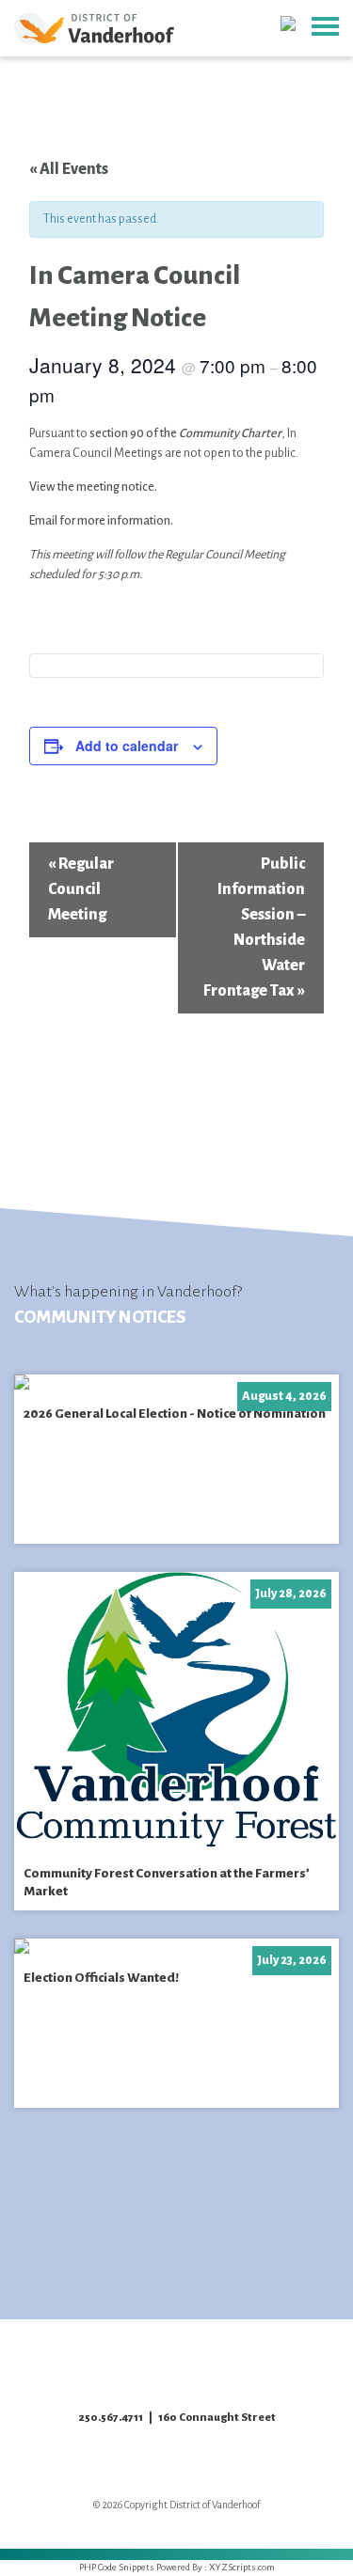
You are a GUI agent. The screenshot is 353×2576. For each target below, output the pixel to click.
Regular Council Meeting (81, 889)
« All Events (69, 169)
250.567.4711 (111, 2418)
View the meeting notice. (93, 487)
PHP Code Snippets (117, 2567)
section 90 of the (185, 433)
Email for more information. (101, 521)
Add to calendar (127, 746)
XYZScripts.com (242, 2567)
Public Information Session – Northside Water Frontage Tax (254, 927)
